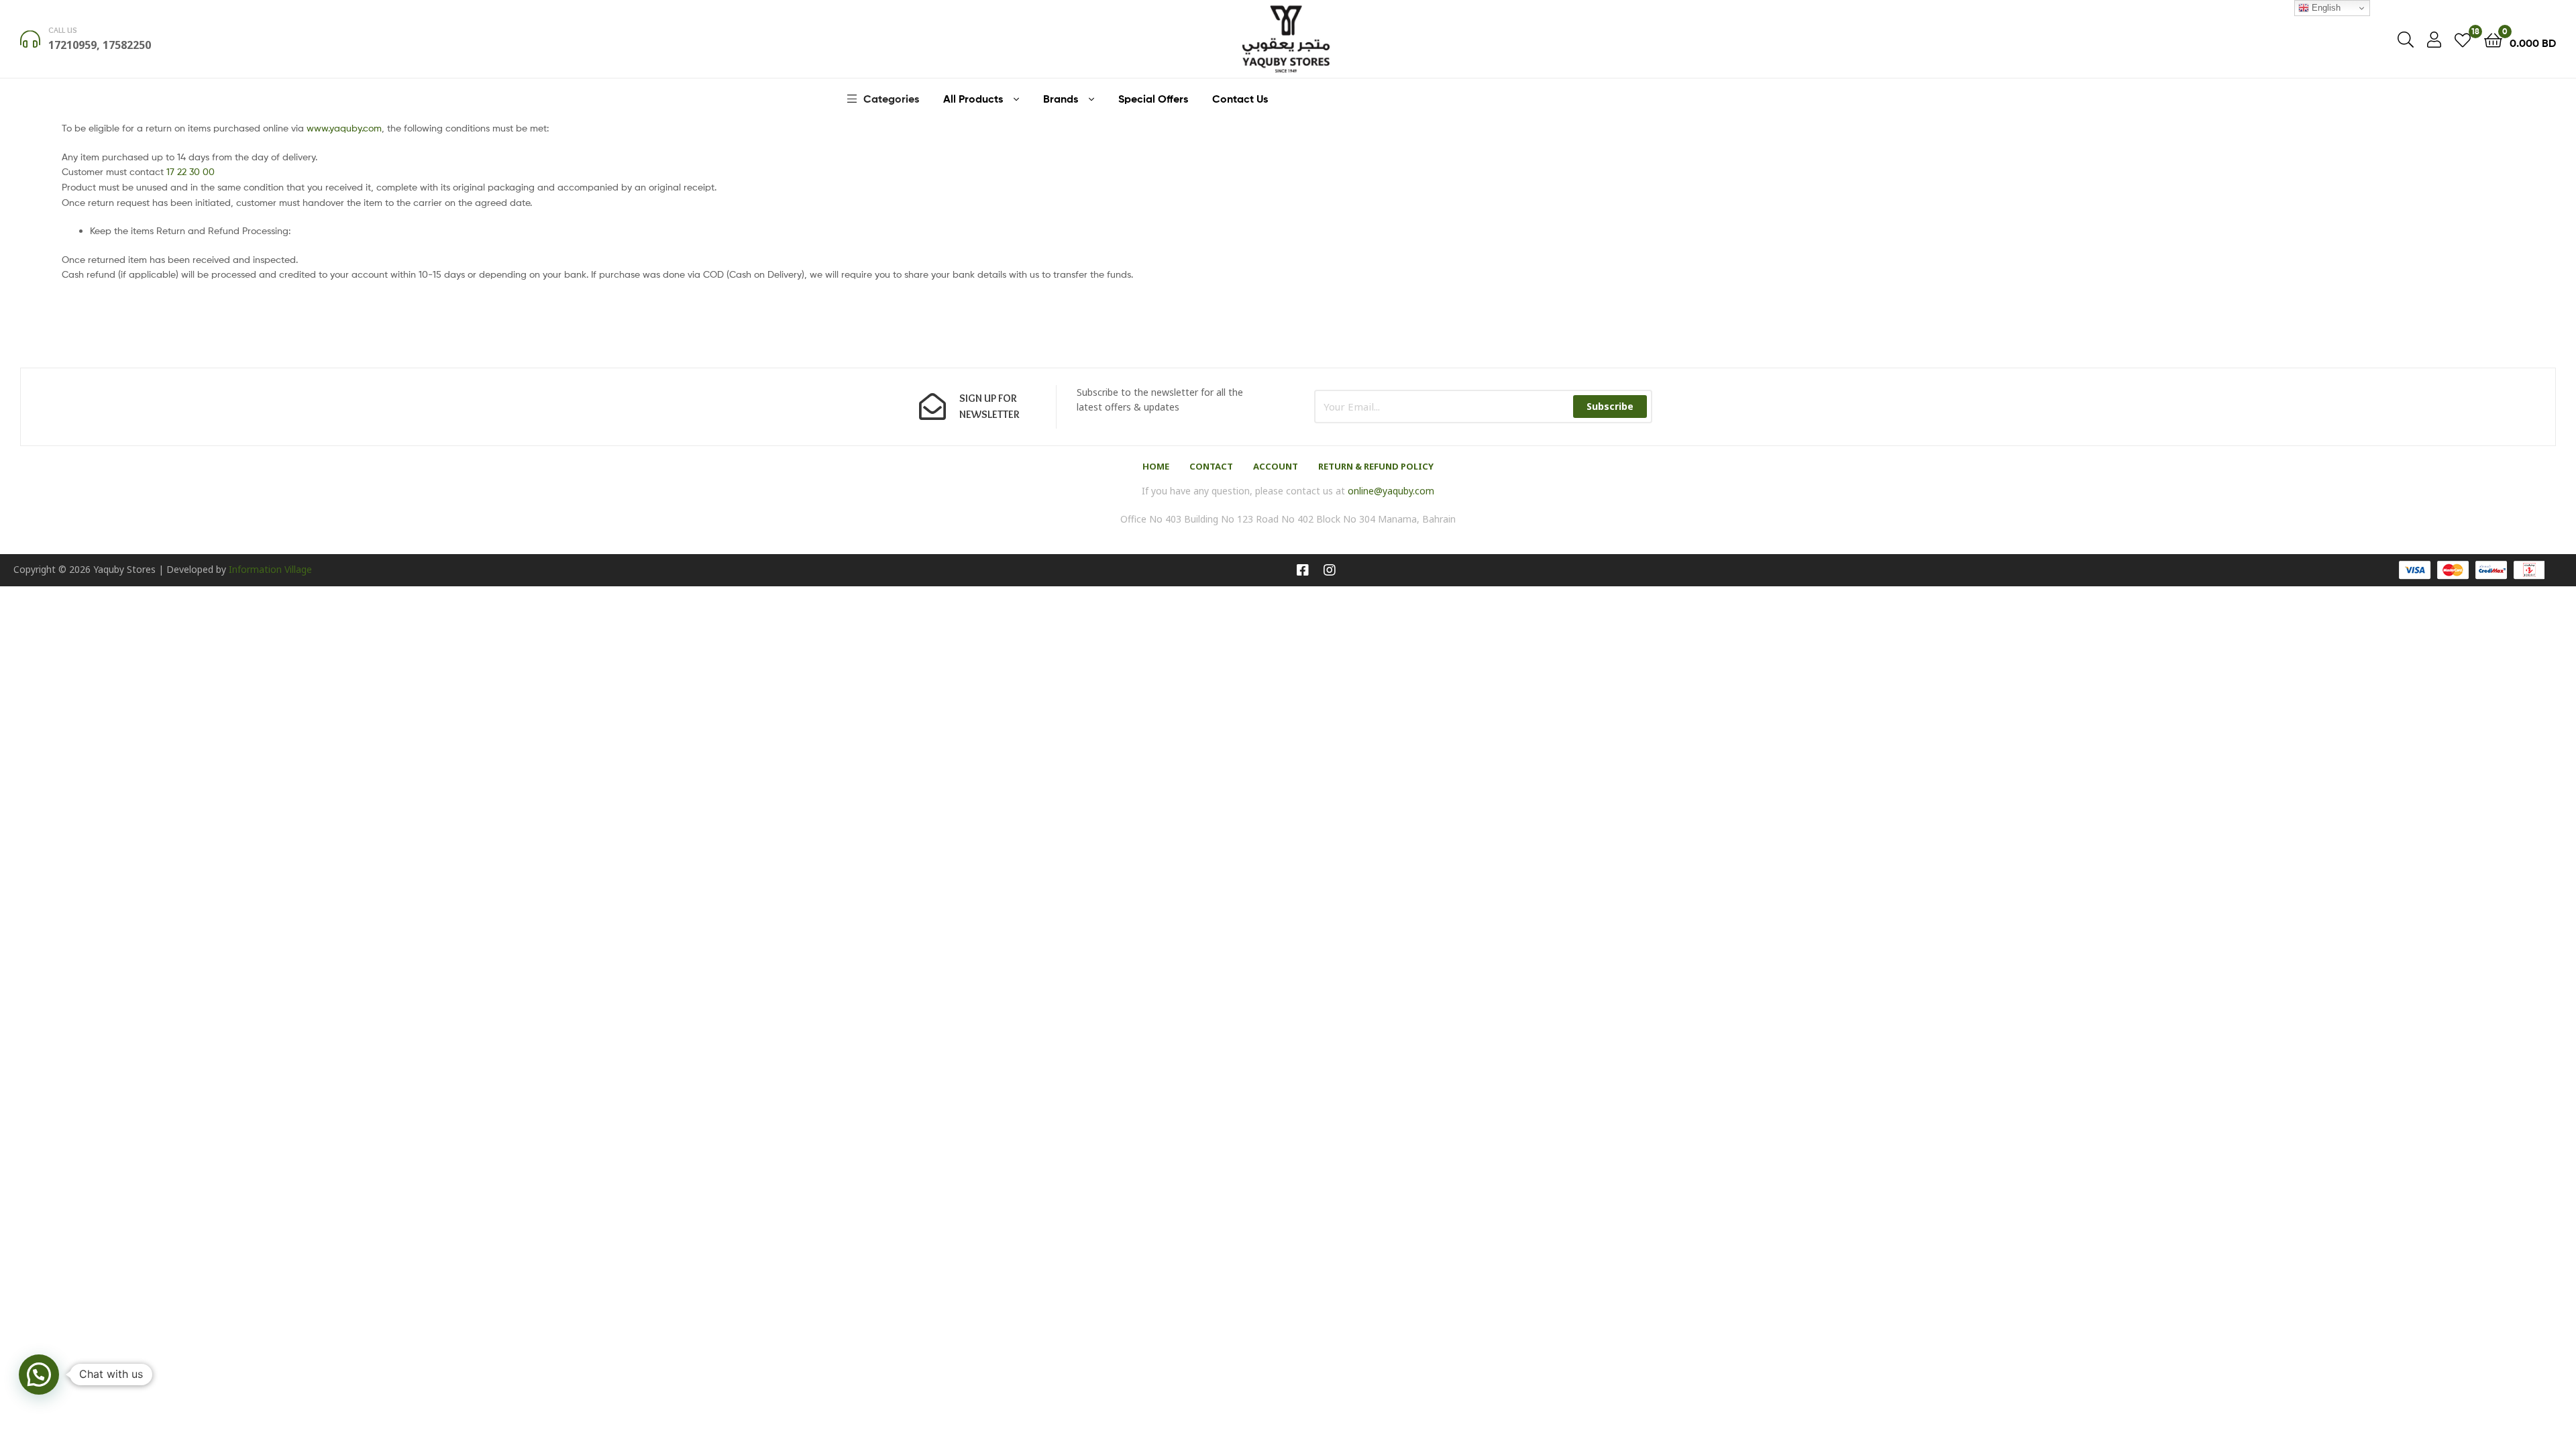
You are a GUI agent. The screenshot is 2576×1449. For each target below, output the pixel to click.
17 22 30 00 (191, 171)
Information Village (270, 569)
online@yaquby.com (1391, 491)
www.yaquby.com (344, 128)
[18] (2463, 39)
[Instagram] (1330, 570)
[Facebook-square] (1303, 570)
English (2325, 8)
